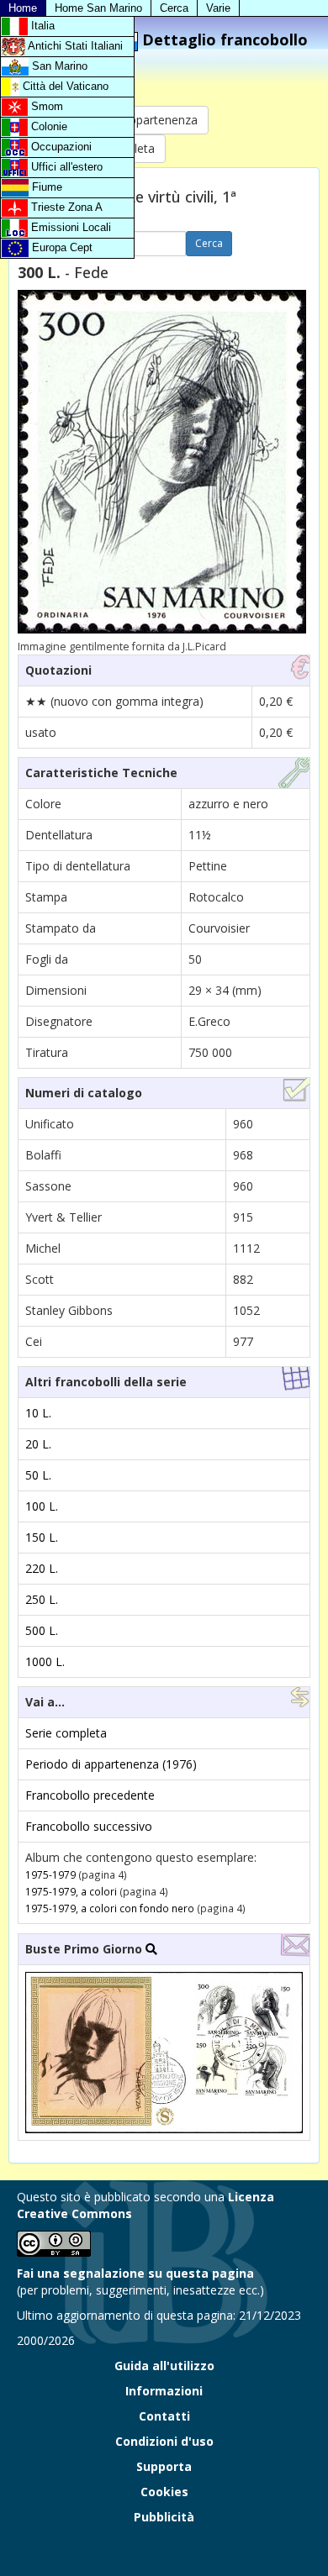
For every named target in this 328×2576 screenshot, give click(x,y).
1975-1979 (50, 1874)
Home (23, 8)
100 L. (42, 1506)
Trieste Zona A (65, 207)
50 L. (38, 1475)
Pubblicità (164, 2517)
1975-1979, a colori (71, 1891)
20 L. (38, 1444)
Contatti (164, 2416)
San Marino (58, 66)
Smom (45, 106)
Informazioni (164, 2391)
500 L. (42, 1630)
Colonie (48, 126)
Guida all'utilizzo (164, 2366)
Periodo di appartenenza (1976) (111, 1764)
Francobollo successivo (89, 1826)
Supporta (164, 2466)
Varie (218, 8)
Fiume (45, 187)
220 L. (42, 1568)
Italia (41, 26)
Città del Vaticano (64, 86)
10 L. (38, 1413)
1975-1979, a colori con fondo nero (110, 1908)
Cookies (164, 2492)
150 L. (42, 1537)
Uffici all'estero (65, 167)
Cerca (174, 8)
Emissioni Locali (69, 227)
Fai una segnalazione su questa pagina (135, 2273)
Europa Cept (61, 247)
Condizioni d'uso (164, 2441)
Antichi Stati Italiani (74, 46)
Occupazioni (60, 147)
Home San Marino (98, 8)
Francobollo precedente (90, 1795)
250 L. (42, 1599)
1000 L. (45, 1661)
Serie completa (66, 1733)
